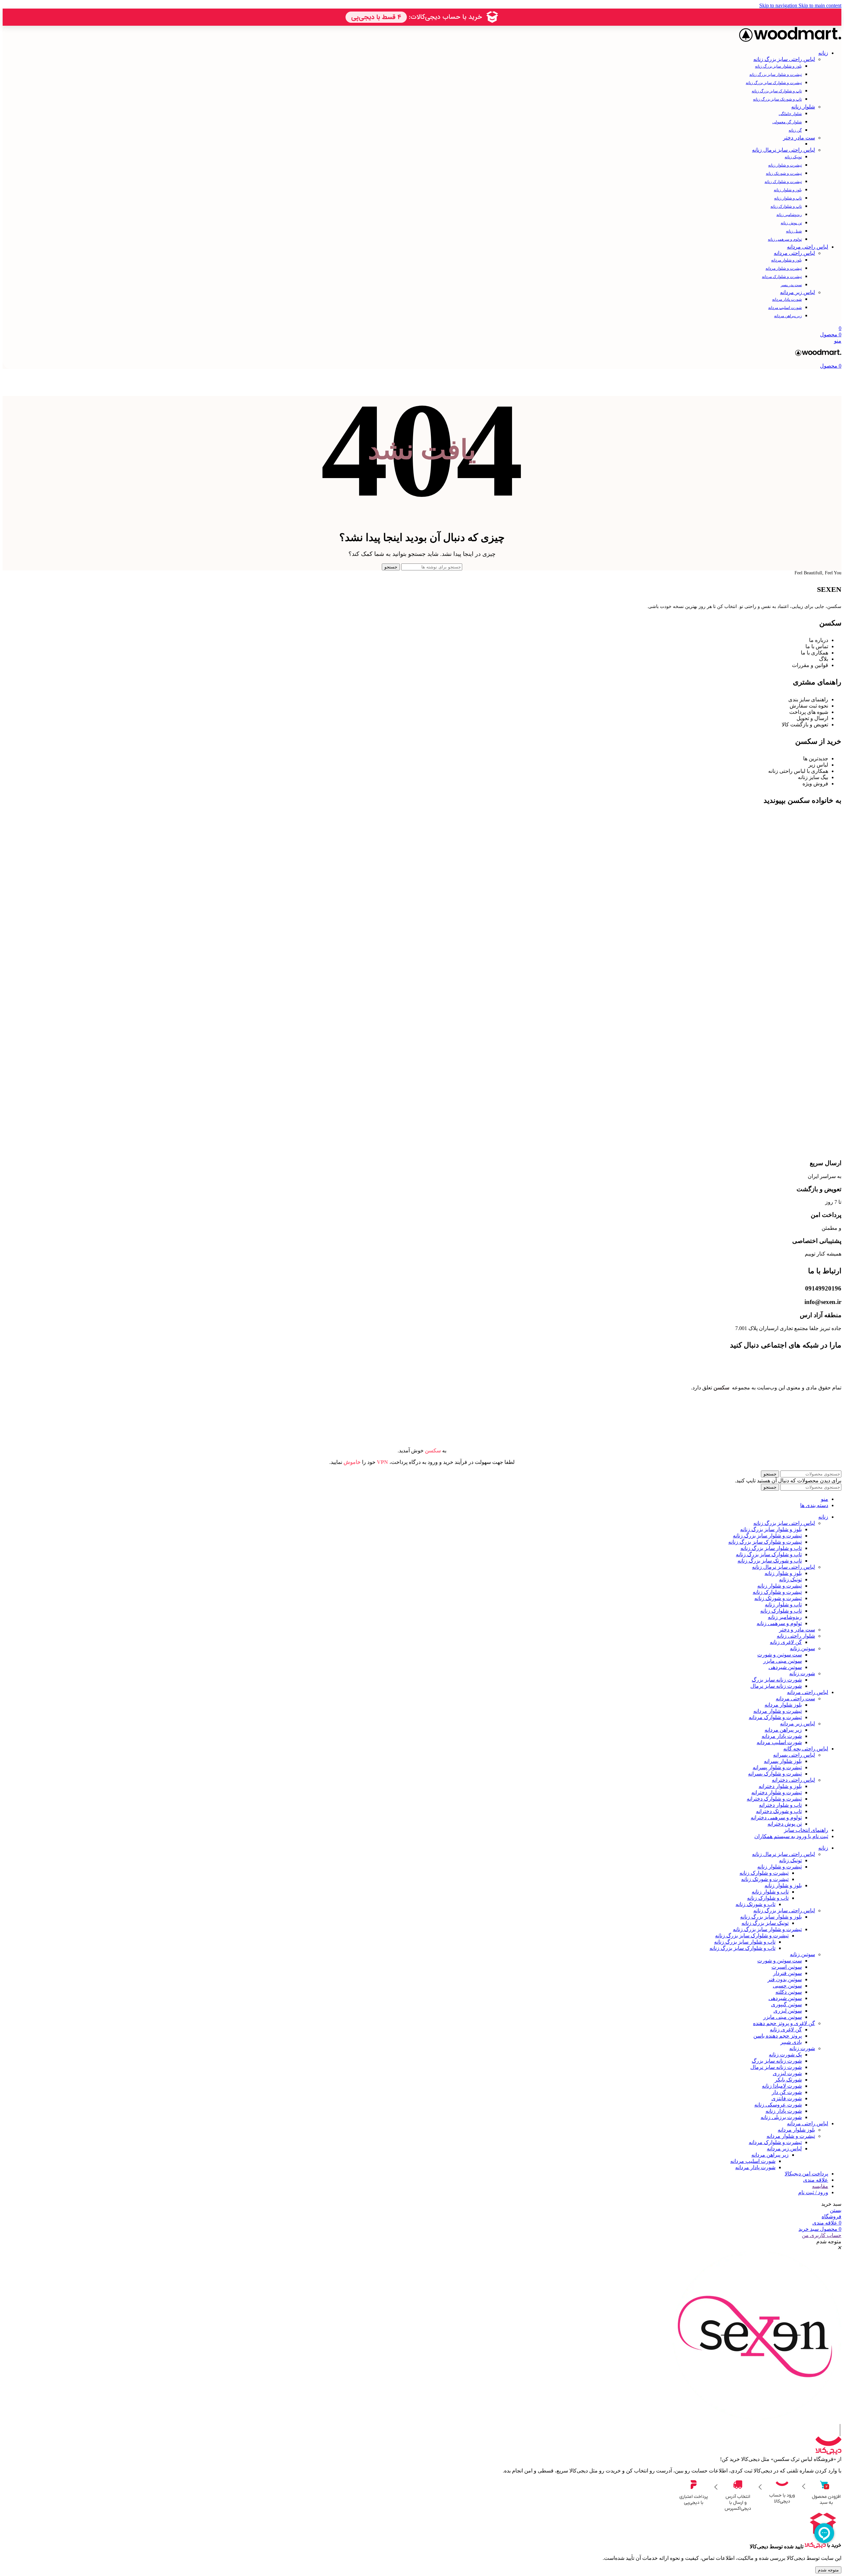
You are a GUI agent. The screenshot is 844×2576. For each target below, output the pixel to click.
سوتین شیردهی (785, 1667)
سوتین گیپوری (786, 2004)
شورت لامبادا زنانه (782, 2086)
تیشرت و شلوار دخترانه (777, 1792)
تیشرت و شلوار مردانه (784, 268)
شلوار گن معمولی (787, 122)
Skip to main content (820, 5)
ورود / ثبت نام (813, 2192)
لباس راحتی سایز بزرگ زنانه (784, 59)
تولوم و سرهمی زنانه (785, 239)
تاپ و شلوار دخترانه (780, 1805)
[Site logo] (790, 41)
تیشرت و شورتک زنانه (784, 173)
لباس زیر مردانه (798, 292)
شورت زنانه (802, 1673)
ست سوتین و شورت (780, 1655)
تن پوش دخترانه (785, 1824)
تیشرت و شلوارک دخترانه (774, 1799)
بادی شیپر (791, 2042)
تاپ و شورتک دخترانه (779, 1811)
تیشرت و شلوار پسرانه (777, 1767)
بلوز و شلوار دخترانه (780, 1786)
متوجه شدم (828, 2570)
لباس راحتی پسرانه (794, 1755)
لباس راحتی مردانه (794, 253)
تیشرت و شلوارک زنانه (783, 182)
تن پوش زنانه (791, 223)
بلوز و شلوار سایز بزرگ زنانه (778, 66)
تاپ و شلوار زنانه (788, 198)
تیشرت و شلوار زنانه (785, 165)
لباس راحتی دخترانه (793, 1780)
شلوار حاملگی (790, 114)
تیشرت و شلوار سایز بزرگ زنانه (776, 75)
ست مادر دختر (799, 138)
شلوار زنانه (803, 107)
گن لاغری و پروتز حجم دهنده (784, 2023)
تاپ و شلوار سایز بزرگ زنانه (771, 1548)
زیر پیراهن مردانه (788, 316)
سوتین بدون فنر (785, 1979)
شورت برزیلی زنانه (781, 2117)
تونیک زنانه (793, 157)
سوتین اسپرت (787, 1967)
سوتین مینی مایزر (783, 1661)
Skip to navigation (779, 5)
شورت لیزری (787, 2073)
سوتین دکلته (789, 1992)
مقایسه (820, 2186)
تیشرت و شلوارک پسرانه (775, 1774)
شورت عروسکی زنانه (778, 2105)
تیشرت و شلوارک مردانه (782, 277)
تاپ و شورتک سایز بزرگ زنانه (777, 99)
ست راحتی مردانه (795, 1698)
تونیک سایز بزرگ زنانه (765, 1923)
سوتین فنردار (787, 1973)
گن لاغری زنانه (786, 1642)
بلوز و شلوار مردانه (786, 260)
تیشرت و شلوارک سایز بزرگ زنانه (774, 83)
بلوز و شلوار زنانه (788, 190)
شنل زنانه (794, 231)
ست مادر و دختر (797, 1630)
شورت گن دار (787, 2092)
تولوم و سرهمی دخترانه (776, 1818)
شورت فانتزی (787, 2098)
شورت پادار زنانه (784, 2111)
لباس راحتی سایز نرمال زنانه (784, 150)
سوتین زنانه (802, 1648)
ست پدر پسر (791, 285)
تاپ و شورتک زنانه (755, 1904)
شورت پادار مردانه (787, 299)
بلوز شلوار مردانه (783, 1705)
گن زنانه (795, 130)
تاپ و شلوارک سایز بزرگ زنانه (777, 91)
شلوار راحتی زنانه (796, 1636)
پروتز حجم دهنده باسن (778, 2036)
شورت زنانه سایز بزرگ (777, 1680)
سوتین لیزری (788, 2011)
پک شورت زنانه (785, 2055)
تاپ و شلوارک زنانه (786, 206)
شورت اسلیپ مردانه (785, 308)
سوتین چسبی (787, 1986)
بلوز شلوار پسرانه (783, 1761)
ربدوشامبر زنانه (789, 215)
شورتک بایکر (788, 2080)
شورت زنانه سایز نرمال (776, 1686)
